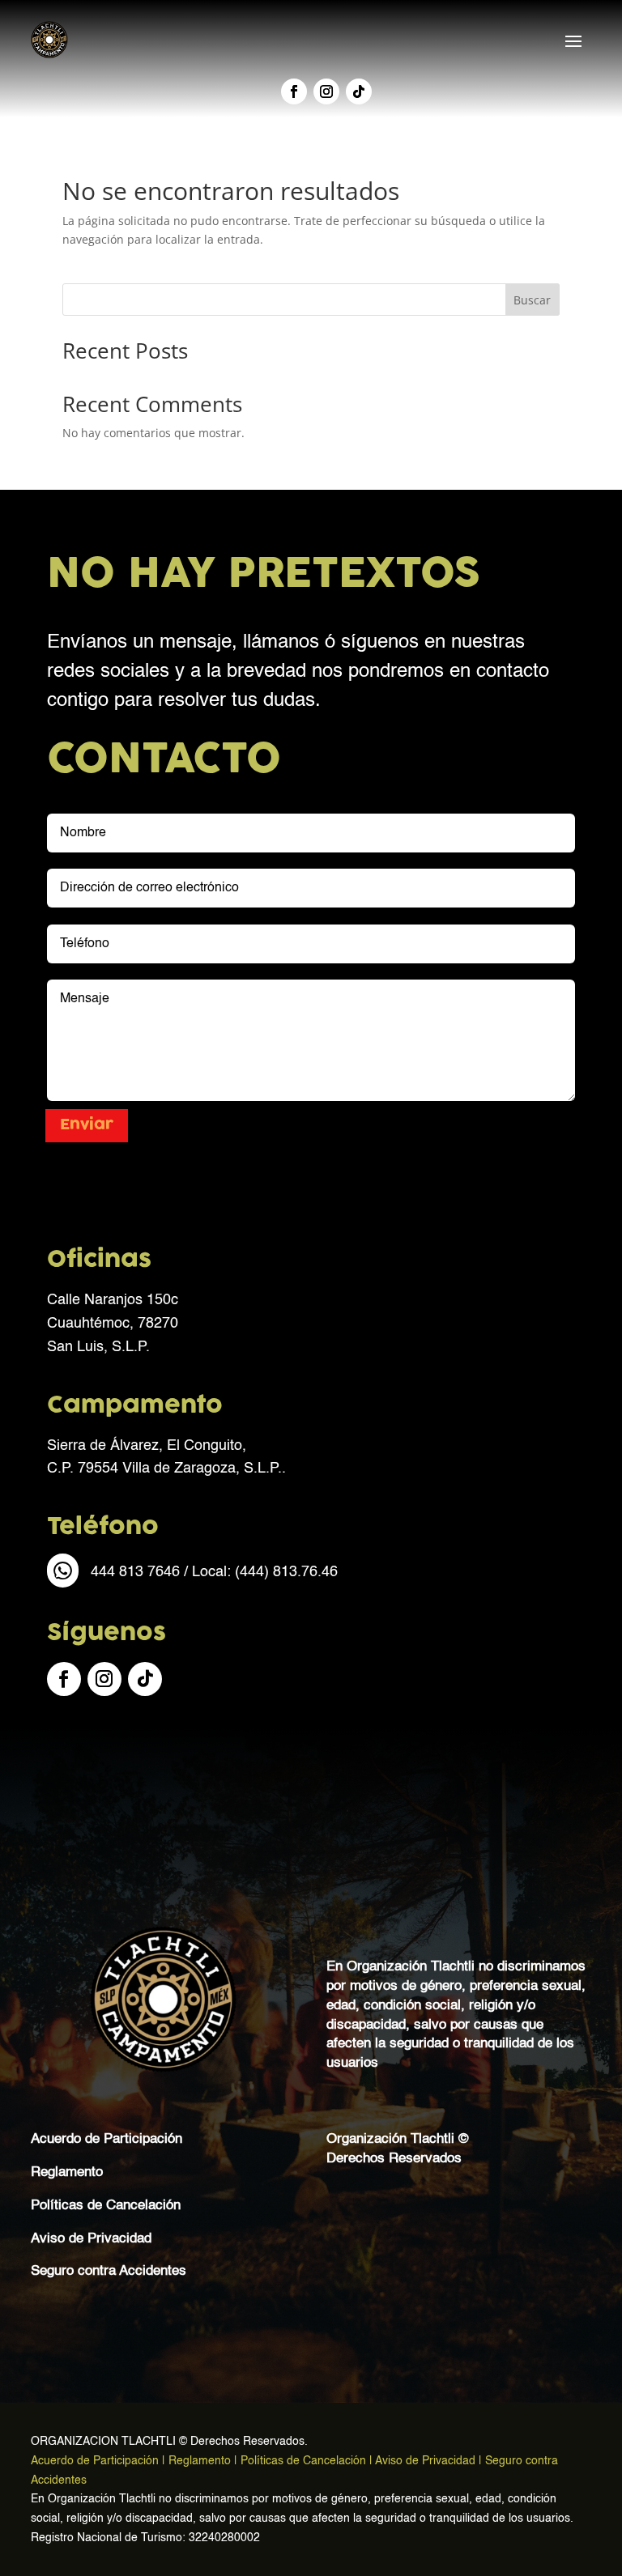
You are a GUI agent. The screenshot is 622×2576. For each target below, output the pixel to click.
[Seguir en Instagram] (326, 91)
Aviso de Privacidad (91, 2239)
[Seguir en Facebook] (294, 91)
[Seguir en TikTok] (359, 91)
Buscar (532, 300)
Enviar (87, 1125)
